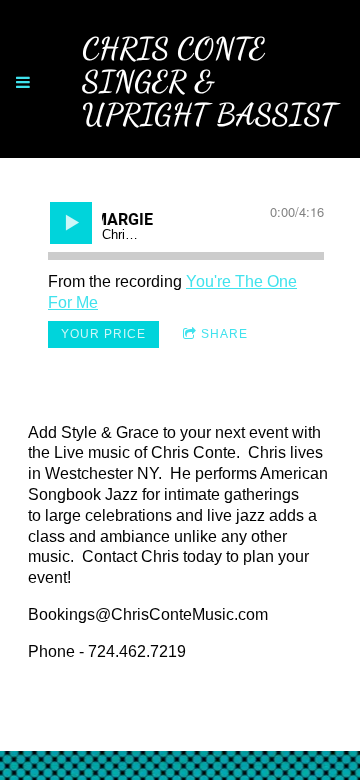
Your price (103, 334)
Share (224, 334)
